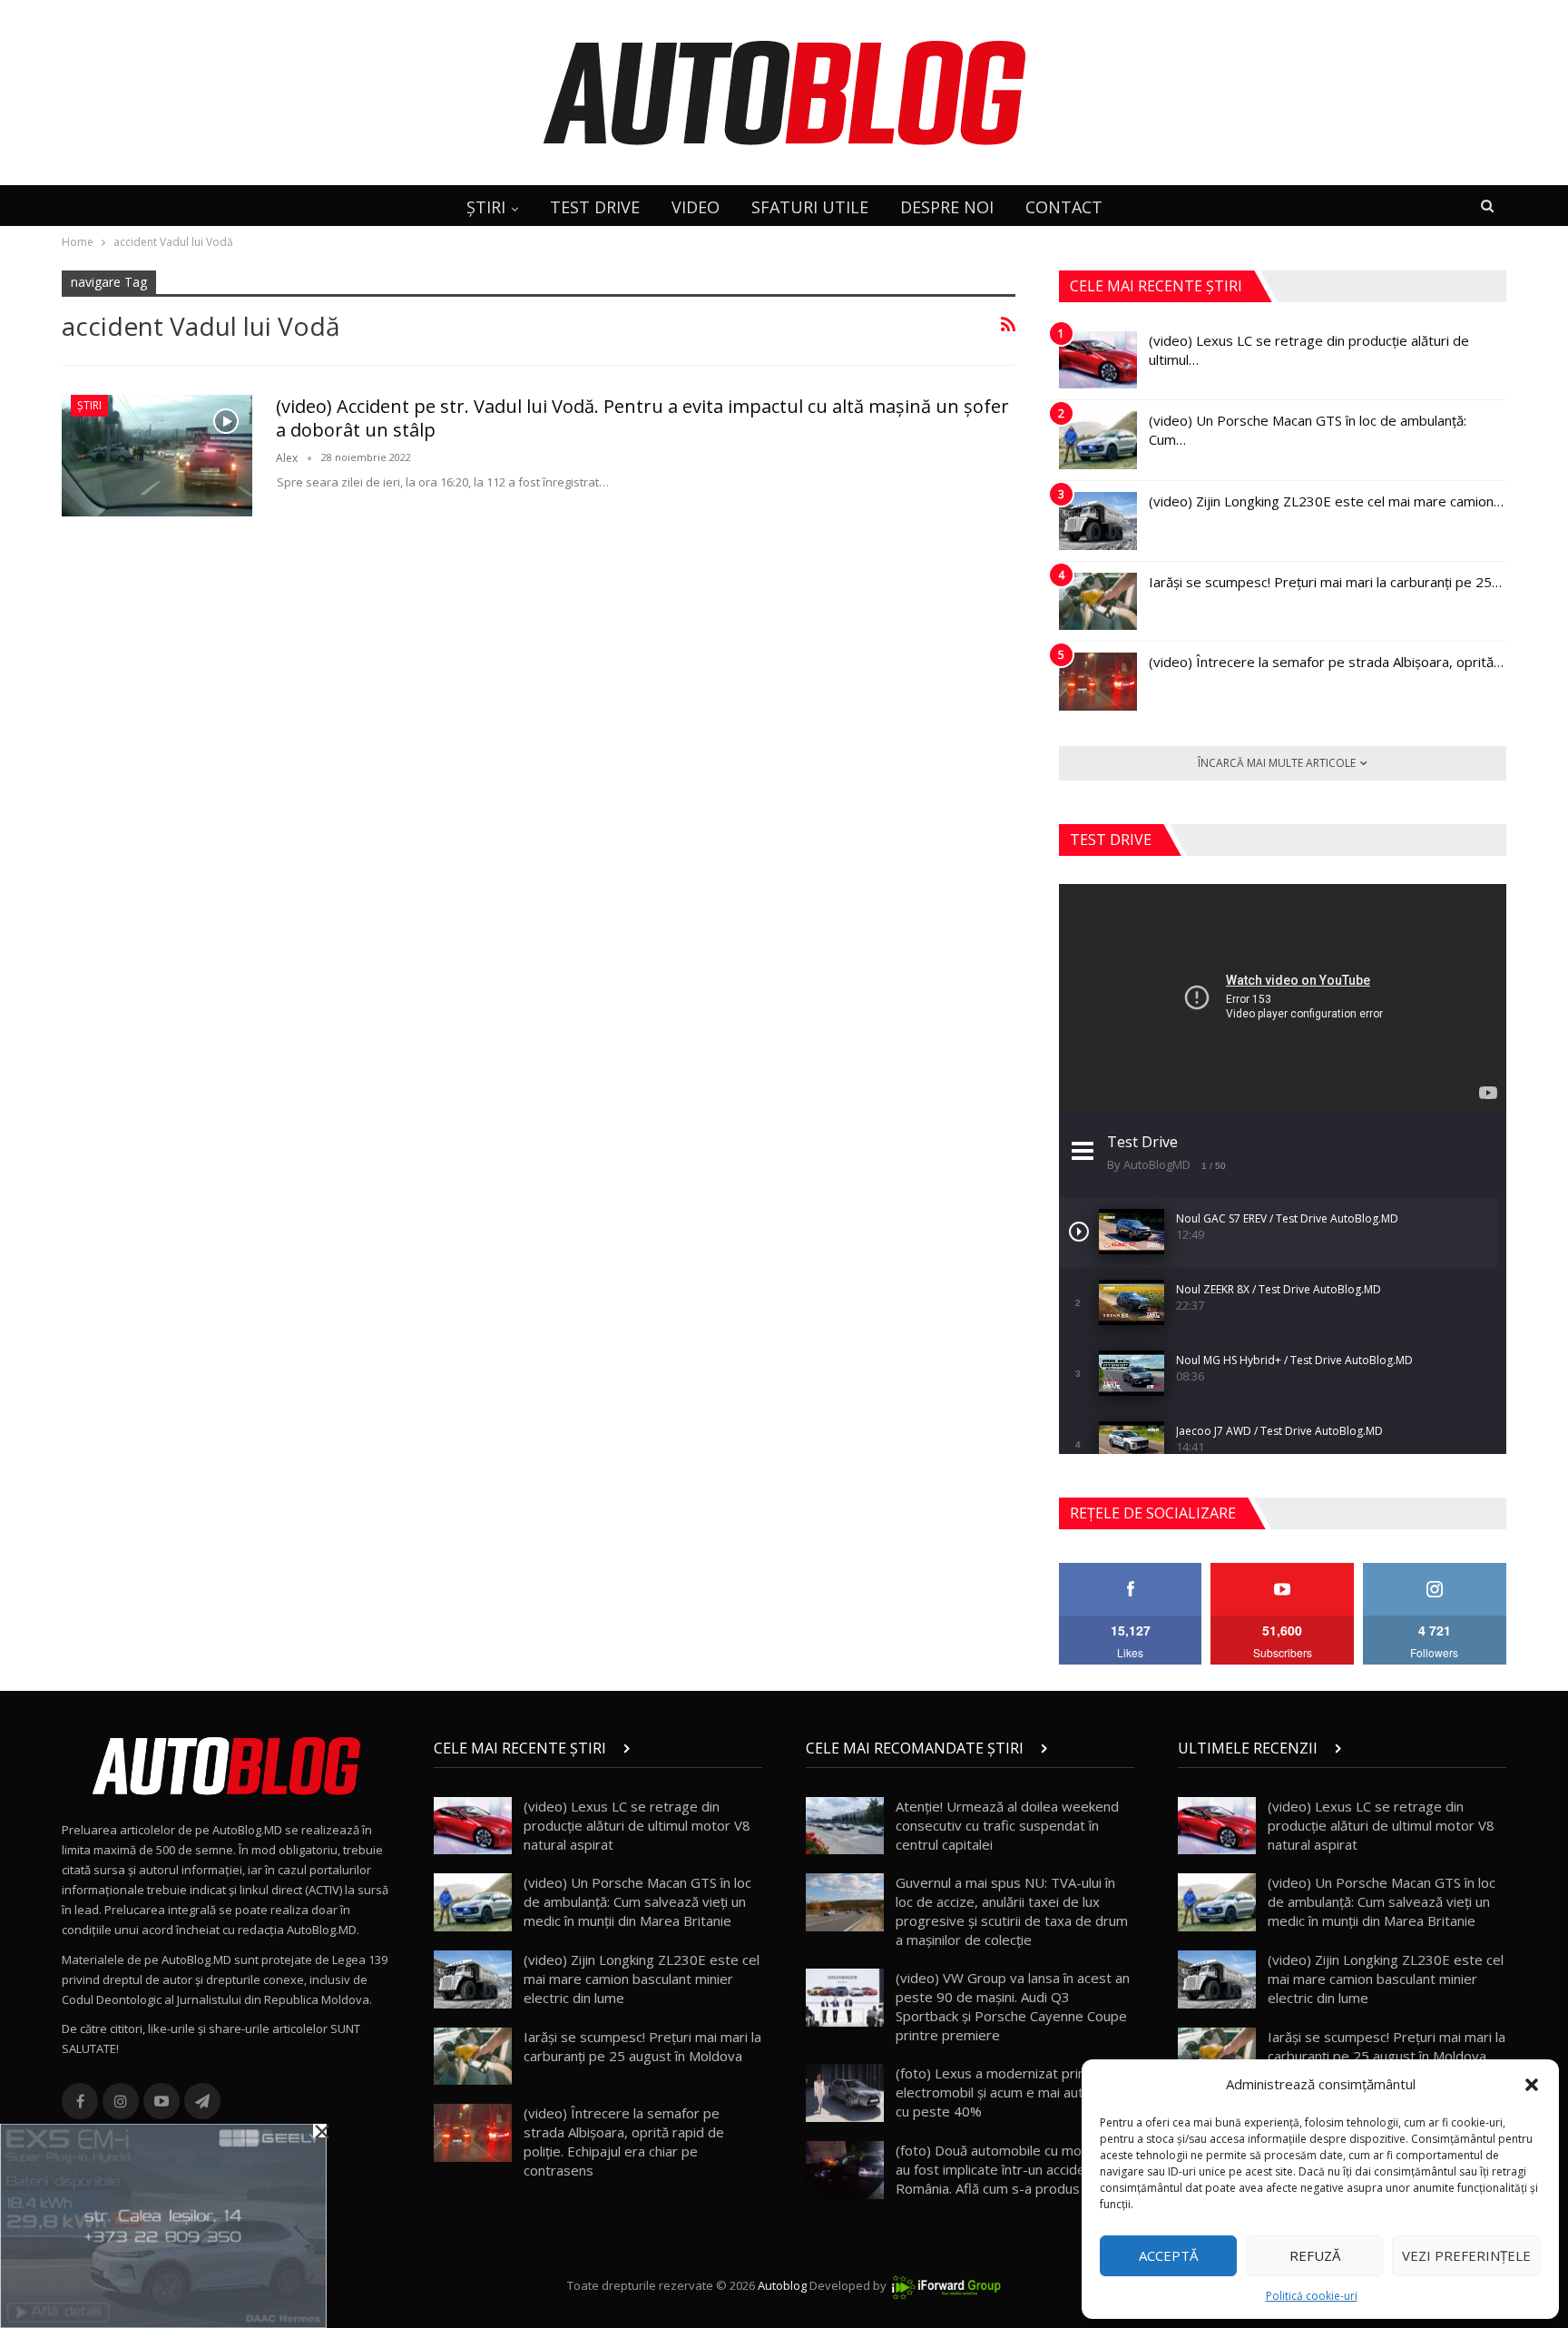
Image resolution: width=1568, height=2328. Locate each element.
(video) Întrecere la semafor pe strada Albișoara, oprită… (1326, 662)
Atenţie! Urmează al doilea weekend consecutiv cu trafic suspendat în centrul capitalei (1007, 1825)
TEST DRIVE (595, 207)
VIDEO (696, 207)
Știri (89, 405)
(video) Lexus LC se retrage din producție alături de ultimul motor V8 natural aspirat (637, 1825)
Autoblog (782, 2285)
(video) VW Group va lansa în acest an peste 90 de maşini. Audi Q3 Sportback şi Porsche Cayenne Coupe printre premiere (1013, 2006)
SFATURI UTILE (810, 207)
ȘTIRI (486, 207)
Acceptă (1168, 2255)
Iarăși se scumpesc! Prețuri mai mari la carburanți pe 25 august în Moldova (642, 2046)
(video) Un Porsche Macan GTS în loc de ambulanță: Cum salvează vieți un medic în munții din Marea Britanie (637, 1901)
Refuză (1315, 2255)
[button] (1532, 2085)
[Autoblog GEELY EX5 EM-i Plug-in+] (163, 2225)
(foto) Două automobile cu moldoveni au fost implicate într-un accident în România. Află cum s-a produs (1011, 2169)
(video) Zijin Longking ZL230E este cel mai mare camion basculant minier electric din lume (642, 1979)
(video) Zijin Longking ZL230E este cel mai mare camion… (1326, 501)
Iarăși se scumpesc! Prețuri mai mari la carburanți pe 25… (1325, 582)
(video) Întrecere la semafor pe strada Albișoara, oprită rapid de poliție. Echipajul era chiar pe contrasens (624, 2141)
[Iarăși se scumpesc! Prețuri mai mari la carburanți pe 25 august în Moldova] (1098, 602)
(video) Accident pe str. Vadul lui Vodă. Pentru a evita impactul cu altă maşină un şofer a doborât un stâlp (642, 418)
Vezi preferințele (1466, 2255)
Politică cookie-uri (1312, 2296)
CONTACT (1064, 207)
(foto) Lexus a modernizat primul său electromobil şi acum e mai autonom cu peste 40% (1010, 2092)
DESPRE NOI (947, 207)
